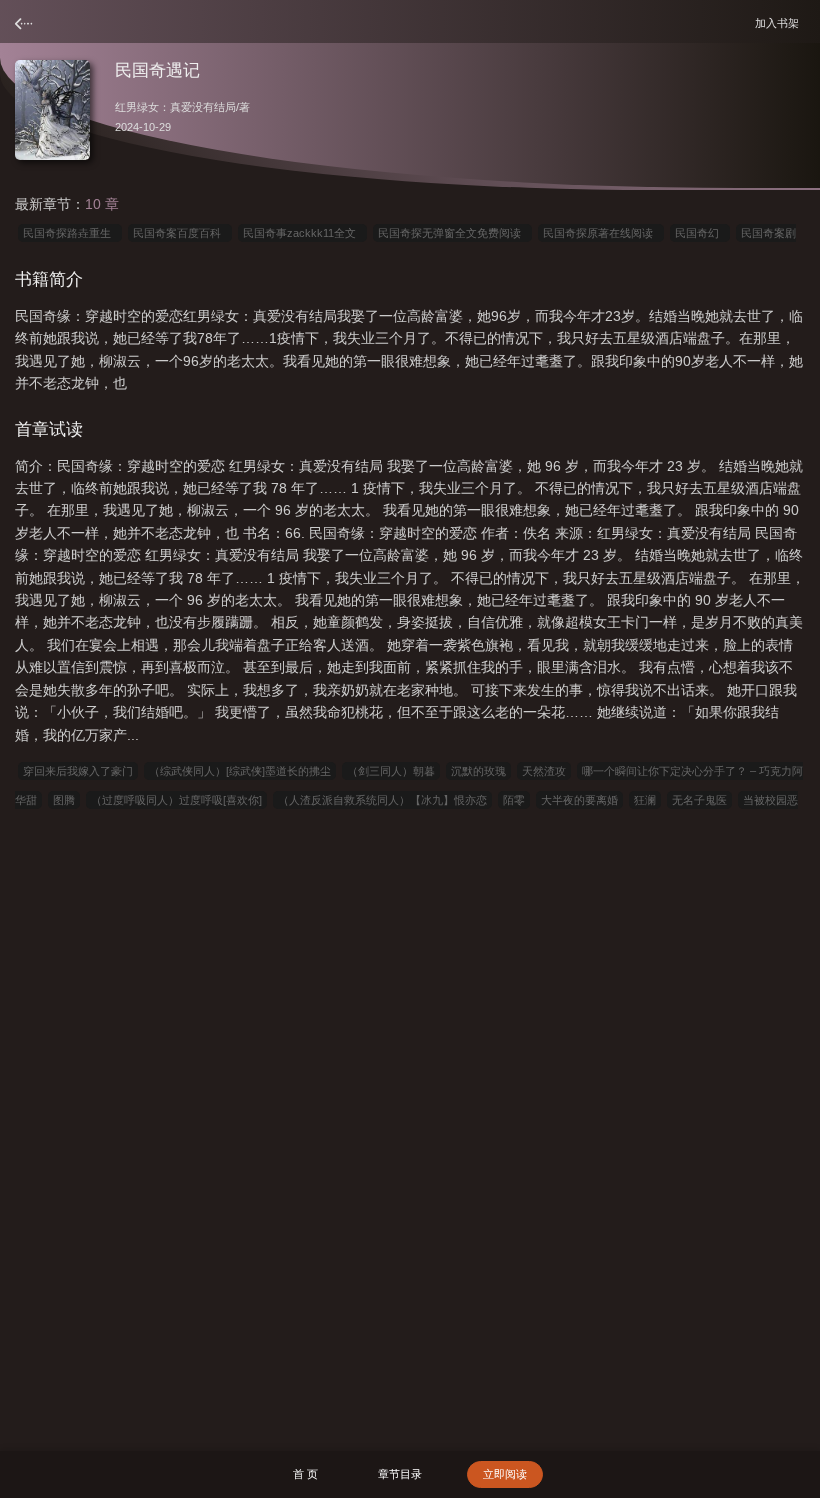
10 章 (102, 204)
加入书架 (780, 22)
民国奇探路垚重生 (70, 233)
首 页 (305, 1474)
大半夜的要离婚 (579, 800)
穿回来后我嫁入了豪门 (78, 771)
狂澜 (645, 800)
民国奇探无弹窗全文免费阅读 (452, 233)
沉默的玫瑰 (478, 771)
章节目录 (400, 1474)
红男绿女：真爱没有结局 (175, 107)
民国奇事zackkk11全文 (302, 233)
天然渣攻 (544, 771)
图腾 (64, 800)
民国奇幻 (700, 233)
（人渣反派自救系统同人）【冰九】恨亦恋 (382, 800)
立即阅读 (505, 1474)
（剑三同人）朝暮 (391, 771)
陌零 (514, 800)
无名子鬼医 (699, 800)
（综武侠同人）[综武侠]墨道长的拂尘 (240, 771)
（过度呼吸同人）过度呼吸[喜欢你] (176, 800)
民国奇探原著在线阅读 (601, 233)
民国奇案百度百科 (180, 233)
